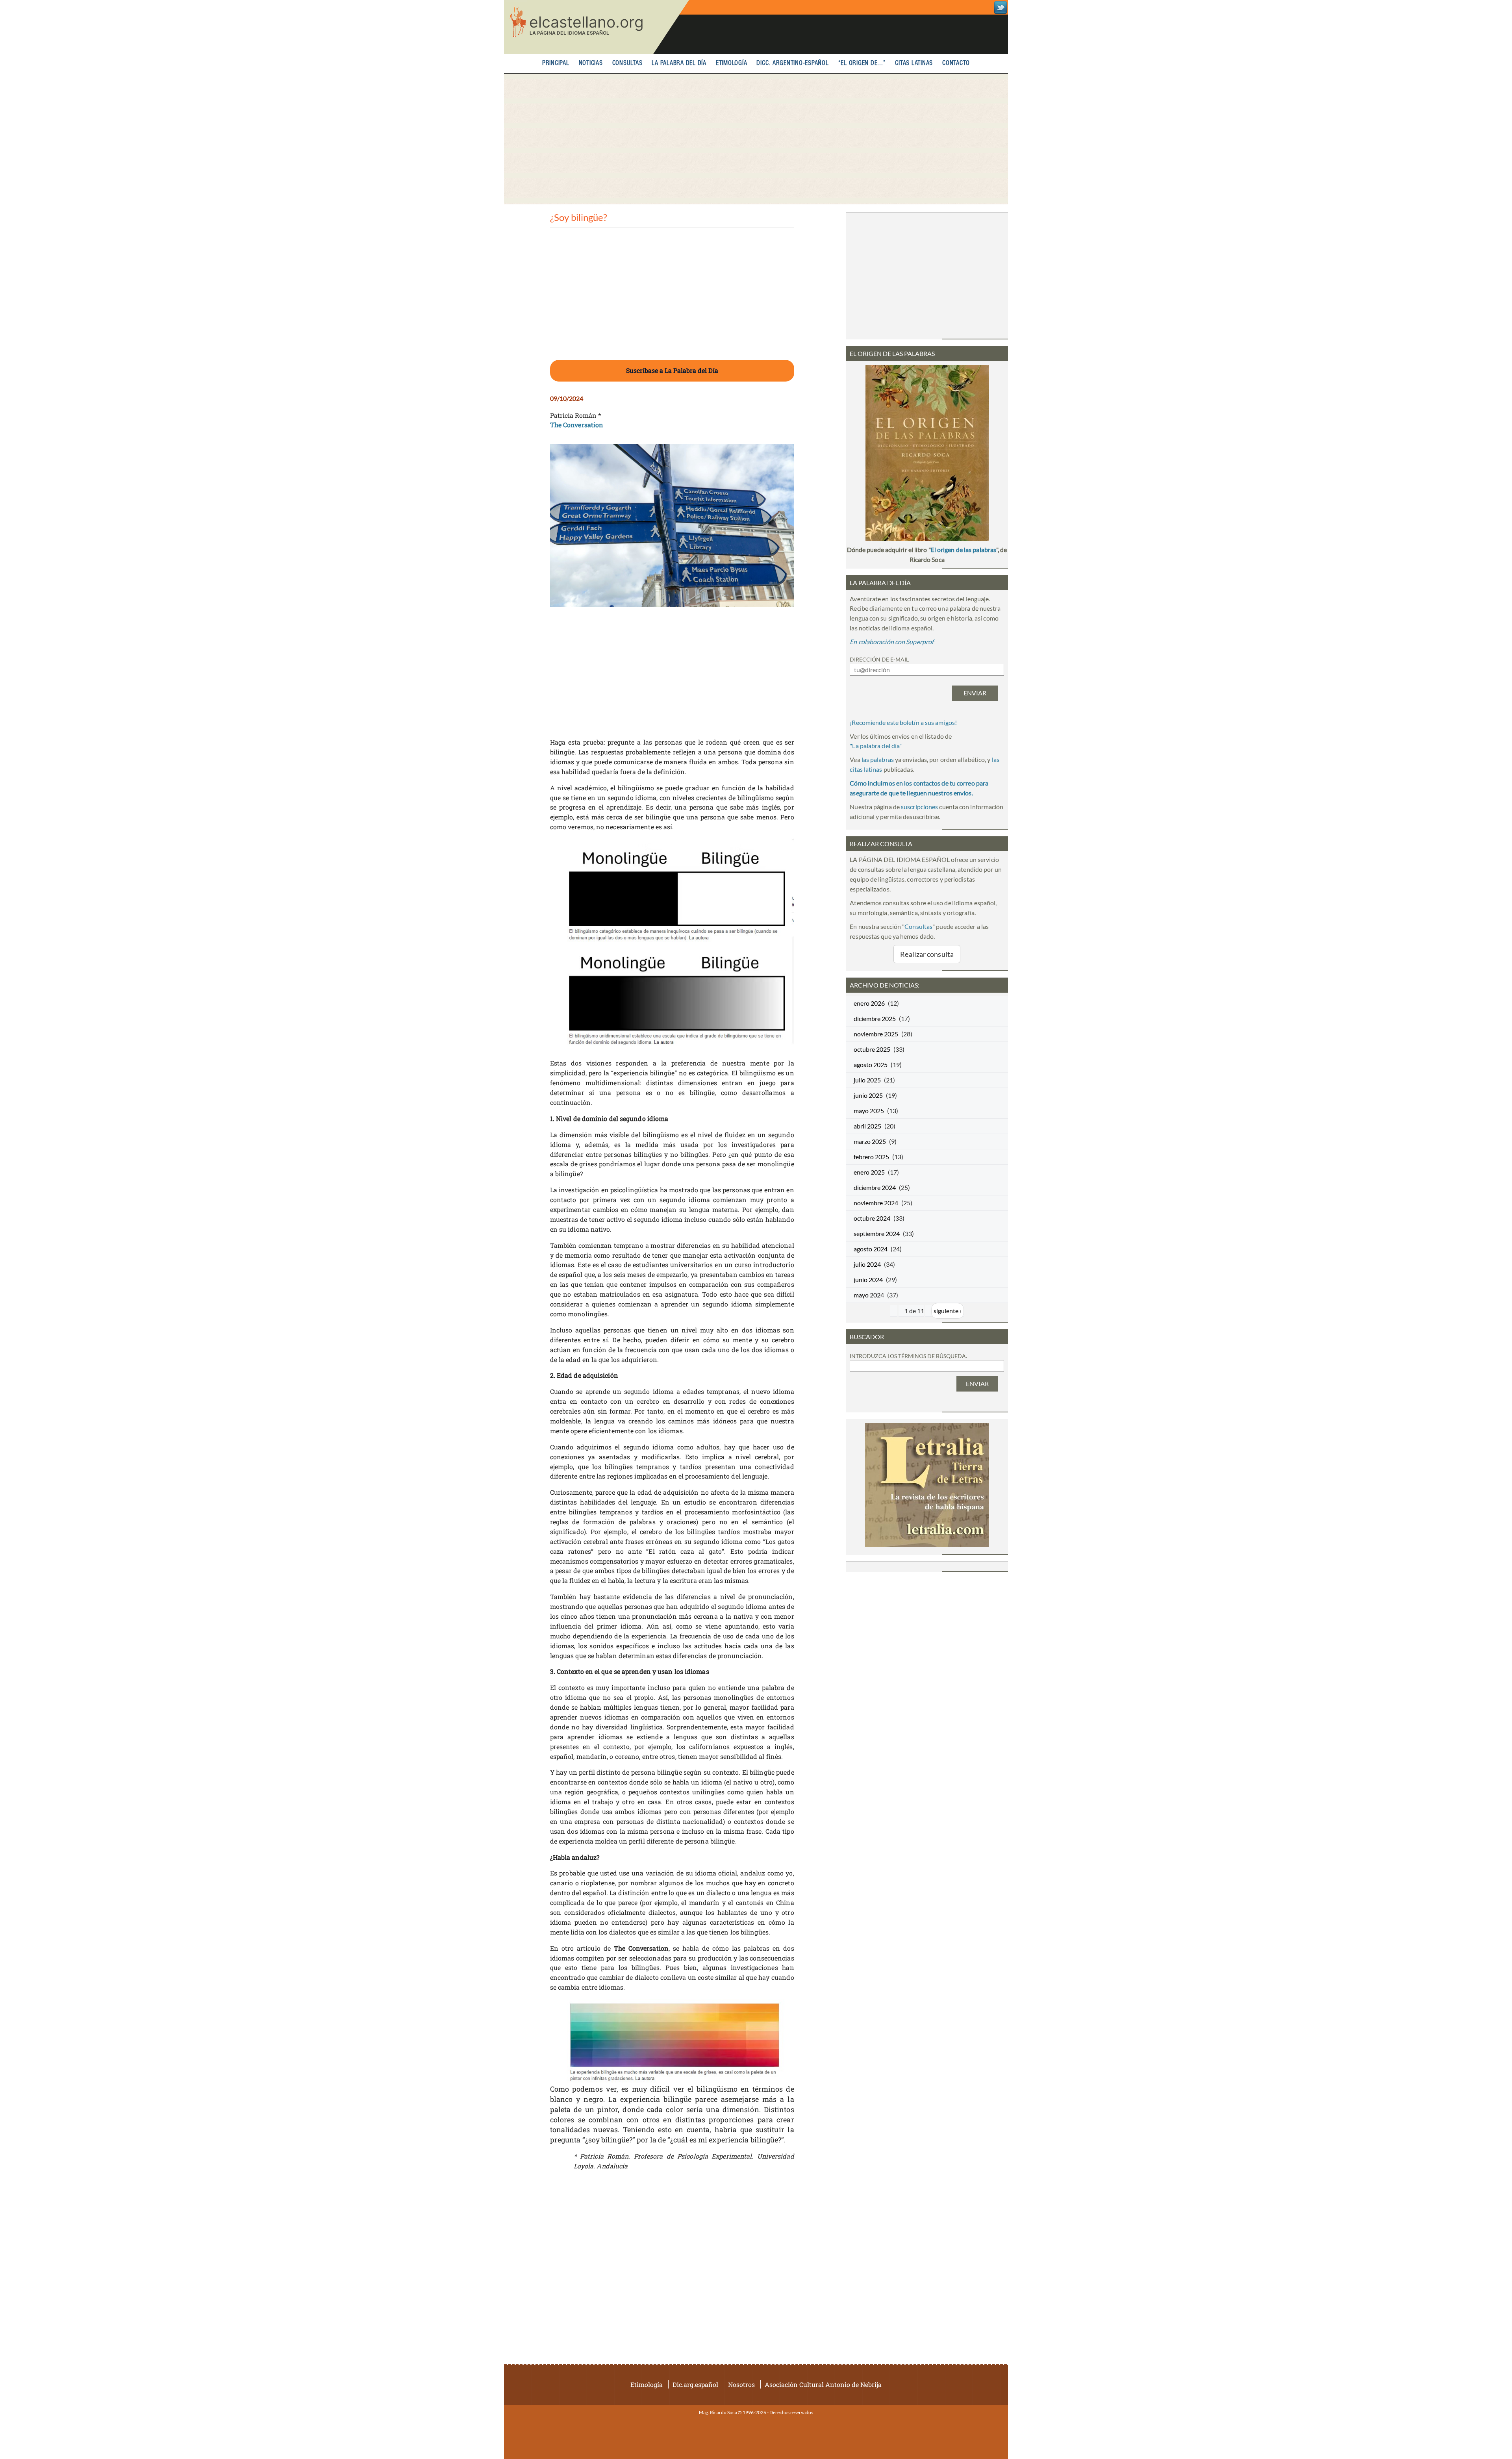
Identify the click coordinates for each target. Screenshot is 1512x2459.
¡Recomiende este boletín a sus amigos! (903, 722)
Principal (556, 63)
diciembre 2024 (875, 1187)
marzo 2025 (870, 1141)
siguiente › (948, 1311)
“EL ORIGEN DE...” (862, 63)
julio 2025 (867, 1080)
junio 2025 (868, 1095)
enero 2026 (869, 1003)
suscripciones (919, 807)
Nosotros (741, 2384)
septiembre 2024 (877, 1233)
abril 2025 (867, 1126)
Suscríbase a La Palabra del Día (672, 370)
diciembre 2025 (875, 1018)
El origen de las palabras (964, 549)
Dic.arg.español (695, 2384)
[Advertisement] (756, 139)
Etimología (732, 63)
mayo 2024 (869, 1295)
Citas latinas (914, 63)
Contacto (956, 63)
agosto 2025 (871, 1065)
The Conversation (577, 425)
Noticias (591, 63)
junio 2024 (868, 1280)
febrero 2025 (871, 1157)
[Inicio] (597, 27)
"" (876, 746)
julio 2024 (867, 1264)
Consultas (627, 63)
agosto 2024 (871, 1249)
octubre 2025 (872, 1049)
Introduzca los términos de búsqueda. (908, 1356)
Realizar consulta (927, 954)
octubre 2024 (872, 1218)
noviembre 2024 (876, 1203)
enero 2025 (869, 1172)
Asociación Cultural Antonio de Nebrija (823, 2384)
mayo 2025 (869, 1111)
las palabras (878, 759)
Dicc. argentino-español (792, 63)
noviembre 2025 (876, 1034)
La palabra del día (679, 63)
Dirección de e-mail (879, 659)
